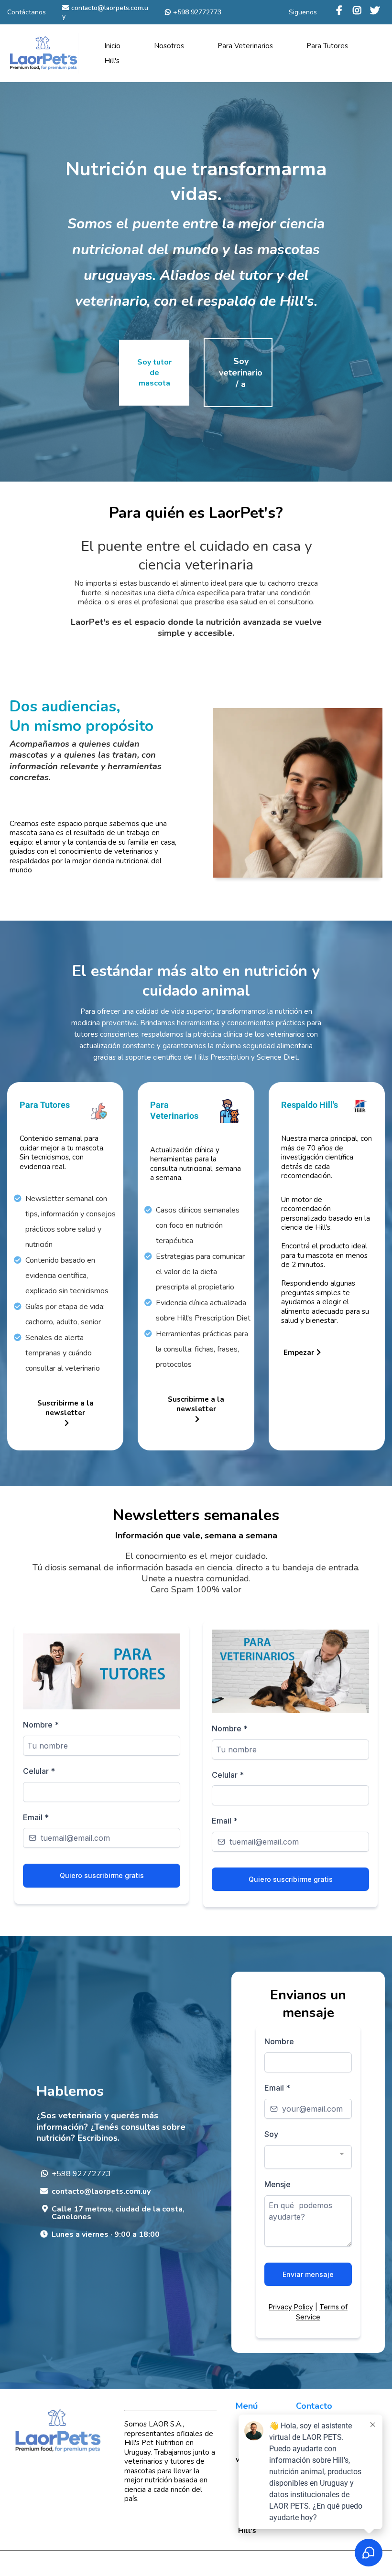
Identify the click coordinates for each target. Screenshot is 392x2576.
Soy (271, 2134)
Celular (39, 1771)
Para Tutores (327, 46)
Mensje (278, 2184)
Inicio (112, 46)
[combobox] (308, 2157)
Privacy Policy (291, 2307)
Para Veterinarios (245, 46)
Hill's (112, 61)
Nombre (41, 1725)
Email (36, 1817)
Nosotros (169, 46)
